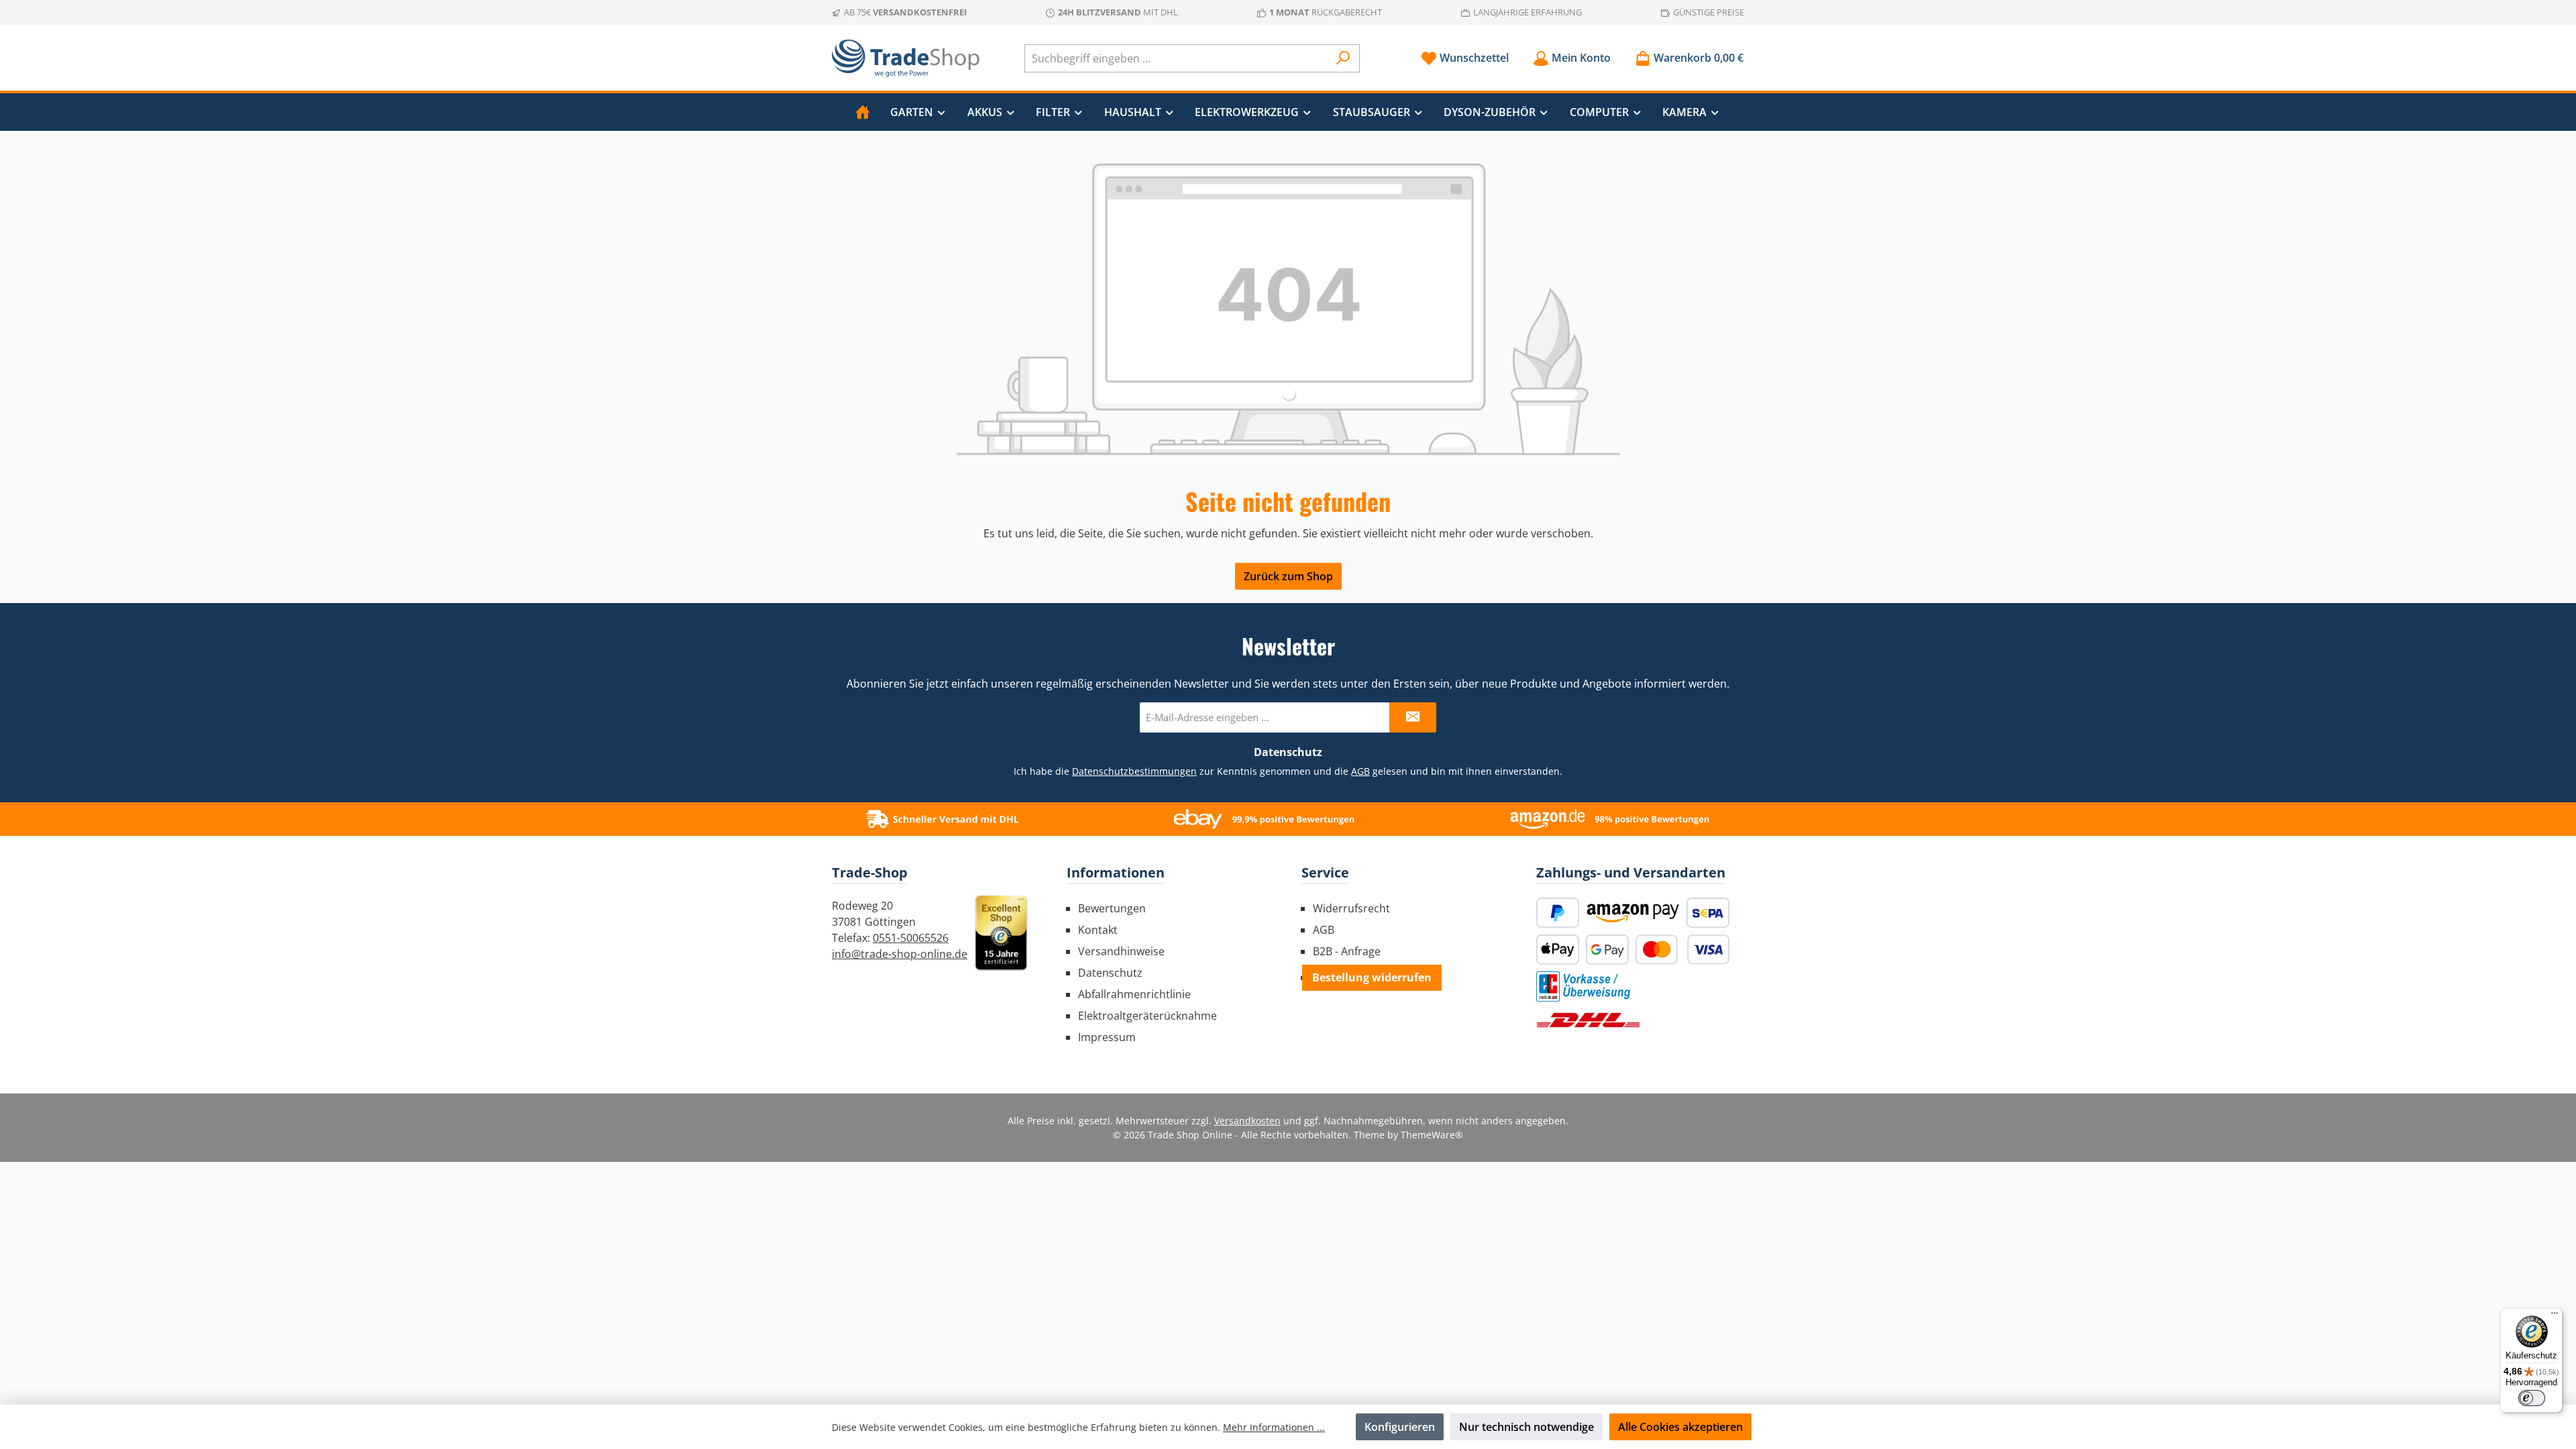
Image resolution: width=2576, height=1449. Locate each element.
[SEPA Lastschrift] (1708, 913)
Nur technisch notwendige (1526, 1427)
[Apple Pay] (1558, 950)
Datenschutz (1110, 973)
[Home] (863, 112)
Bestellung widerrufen (1372, 977)
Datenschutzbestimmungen (1134, 771)
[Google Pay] (1607, 950)
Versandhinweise (1121, 951)
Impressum (1107, 1037)
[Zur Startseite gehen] (906, 58)
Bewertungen (1112, 908)
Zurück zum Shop (1288, 576)
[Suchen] (1343, 58)
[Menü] (2555, 1316)
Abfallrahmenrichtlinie (1134, 994)
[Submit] (1413, 717)
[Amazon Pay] (1633, 913)
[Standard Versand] (1588, 1020)
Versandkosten (1247, 1121)
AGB (1360, 771)
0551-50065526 (911, 938)
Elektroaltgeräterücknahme (1147, 1016)
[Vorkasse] (1583, 986)
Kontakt (1098, 930)
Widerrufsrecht (1351, 908)
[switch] (2532, 1398)
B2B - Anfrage (1347, 951)
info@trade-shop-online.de (900, 954)
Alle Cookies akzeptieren (1680, 1427)
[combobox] (1177, 58)
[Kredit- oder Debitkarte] (1682, 950)
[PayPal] (1558, 913)
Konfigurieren (1400, 1427)
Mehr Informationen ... (1274, 1427)
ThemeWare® (1432, 1135)
